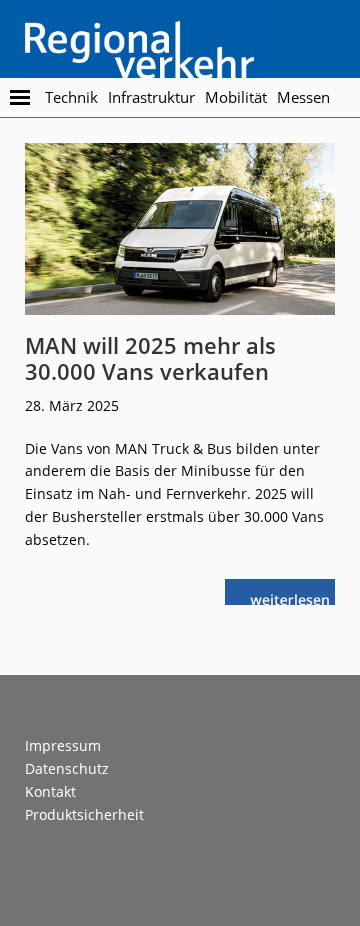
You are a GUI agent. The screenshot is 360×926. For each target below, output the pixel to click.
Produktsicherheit (84, 814)
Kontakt (50, 791)
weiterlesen (293, 597)
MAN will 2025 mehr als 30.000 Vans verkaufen (150, 358)
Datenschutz (67, 768)
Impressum (63, 745)
